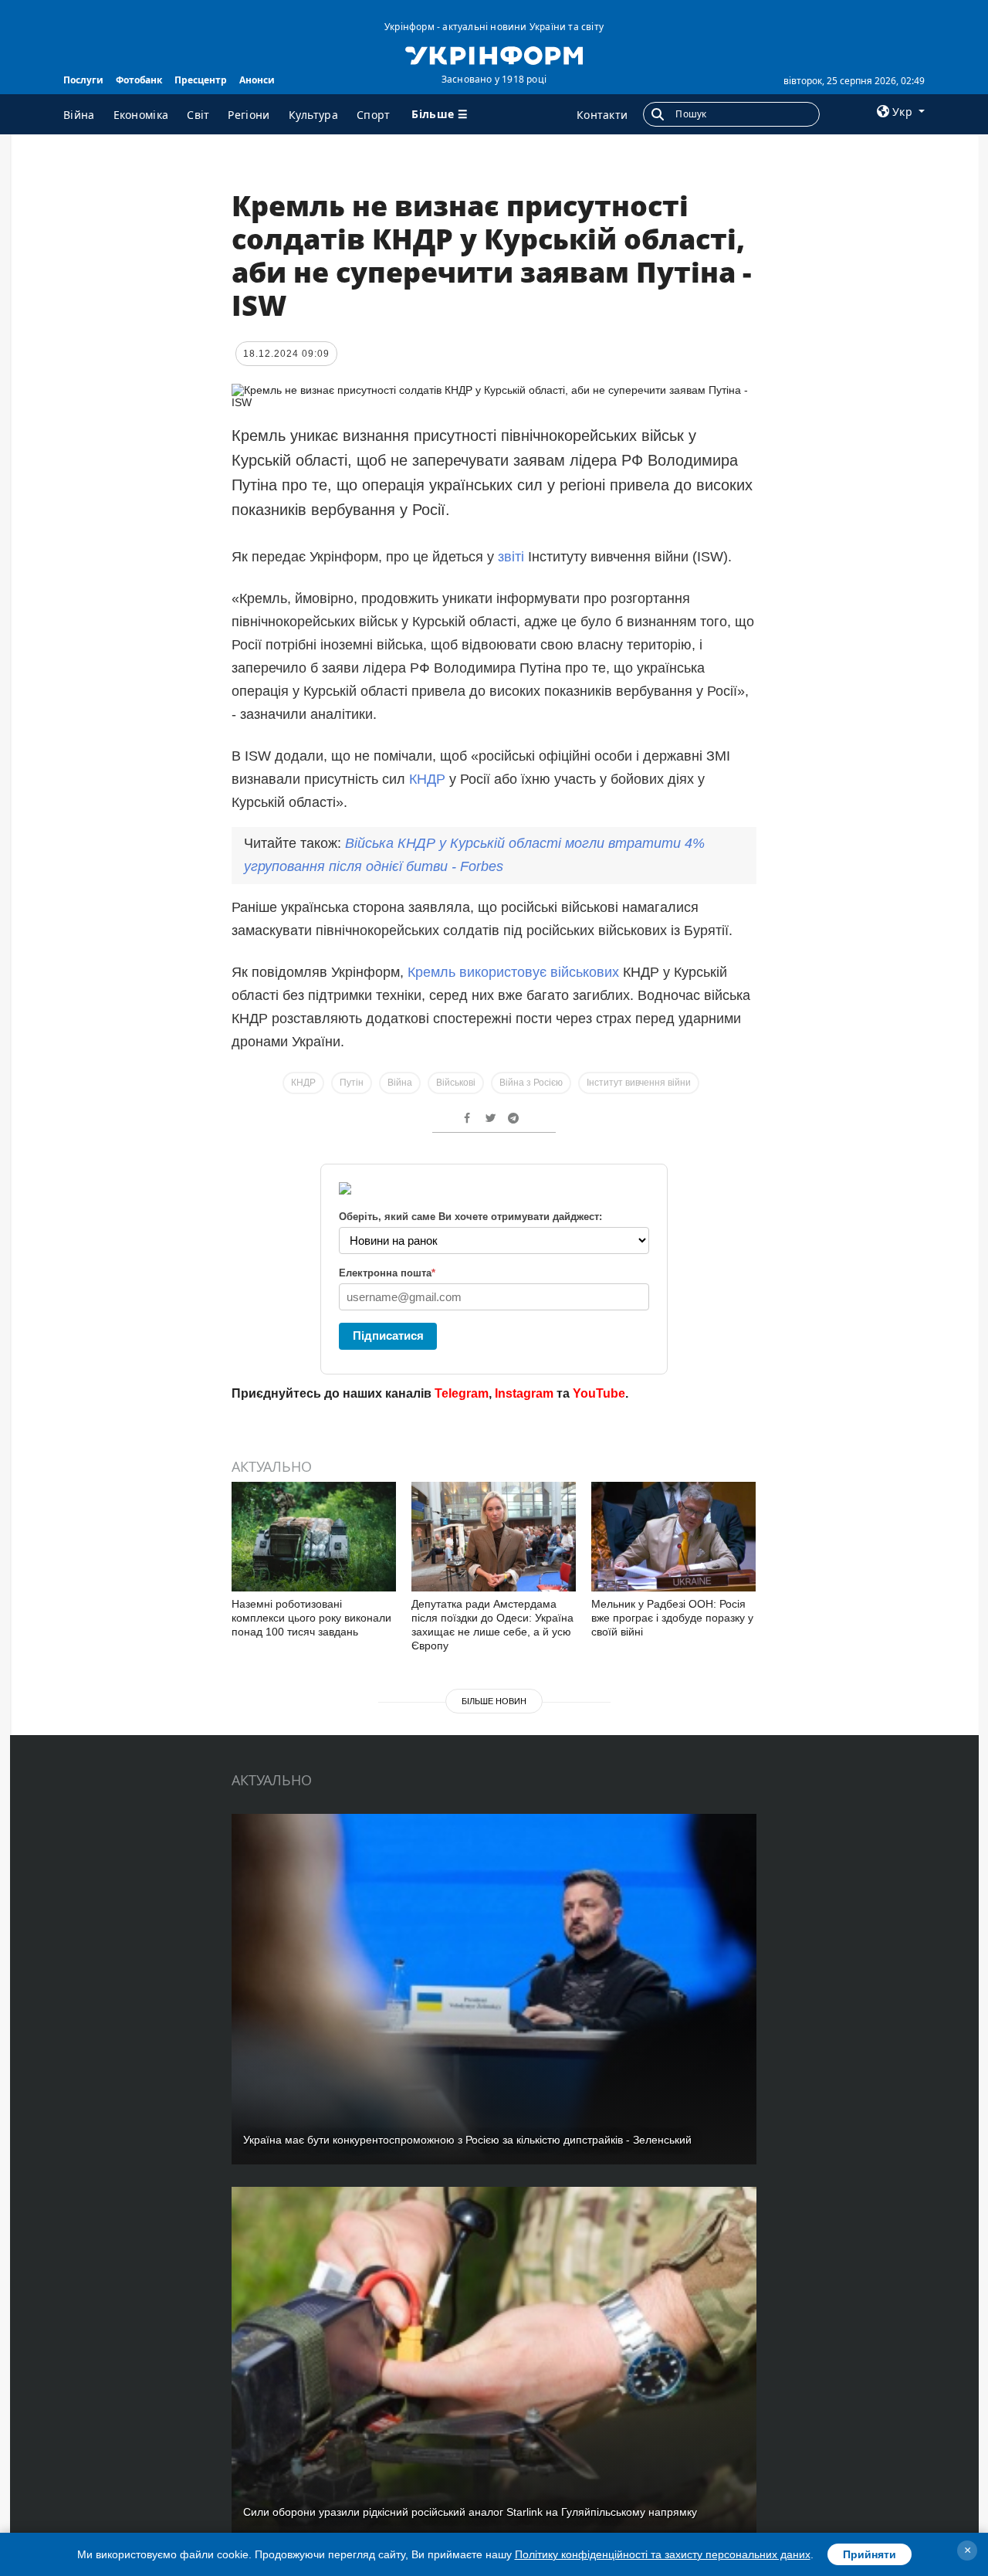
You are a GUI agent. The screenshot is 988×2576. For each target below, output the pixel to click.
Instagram (524, 1393)
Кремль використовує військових (515, 972)
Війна (79, 115)
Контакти (602, 115)
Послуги (83, 80)
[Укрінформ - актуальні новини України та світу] (494, 54)
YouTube (599, 1393)
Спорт (374, 115)
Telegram (462, 1393)
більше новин (494, 1701)
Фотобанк (139, 80)
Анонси (257, 80)
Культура (313, 115)
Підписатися (388, 1335)
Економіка (141, 115)
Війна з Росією (531, 1083)
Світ (198, 115)
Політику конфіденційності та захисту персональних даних (663, 2554)
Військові (456, 1083)
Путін (352, 1083)
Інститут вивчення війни (639, 1083)
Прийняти (870, 2554)
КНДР (427, 779)
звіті (511, 557)
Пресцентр (201, 80)
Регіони (249, 115)
